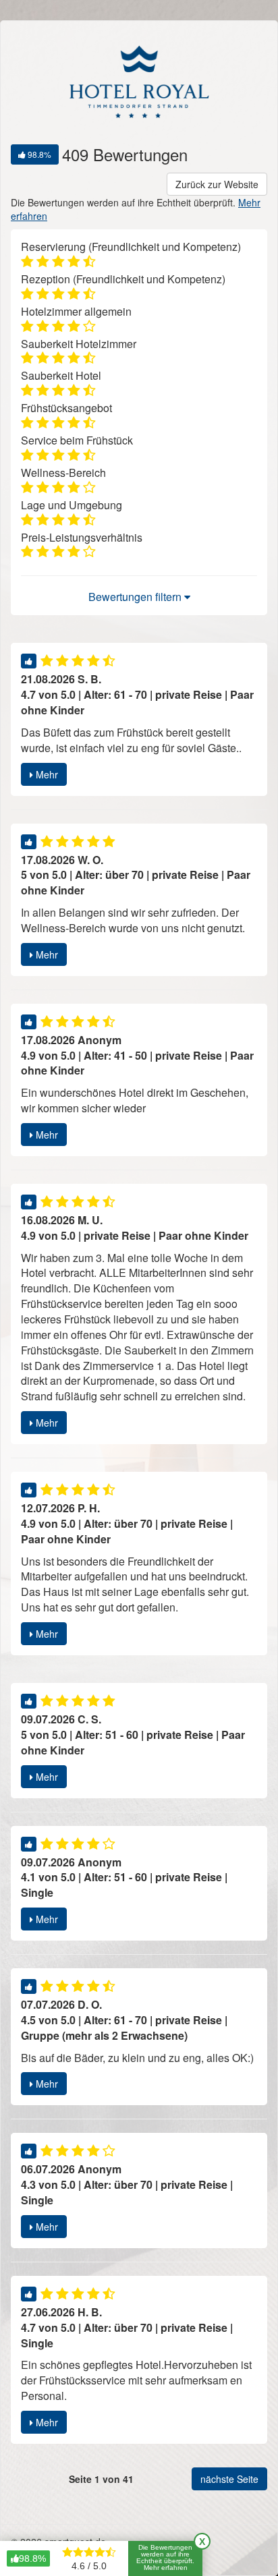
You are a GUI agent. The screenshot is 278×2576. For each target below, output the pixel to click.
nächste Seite (229, 2479)
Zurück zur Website (217, 184)
